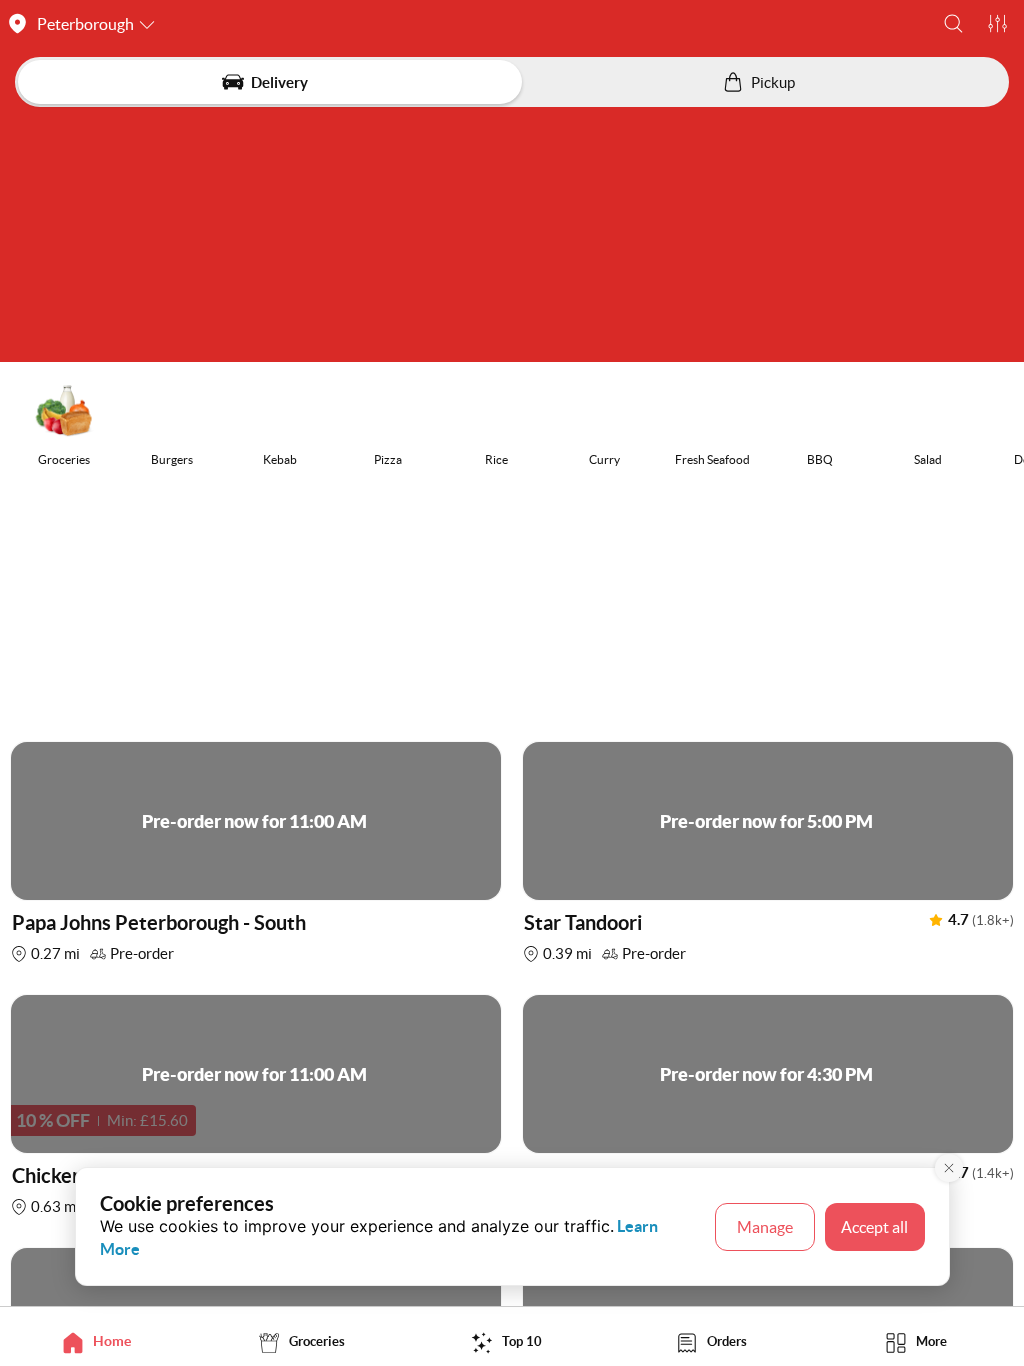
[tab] (102, 1341)
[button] (953, 23)
